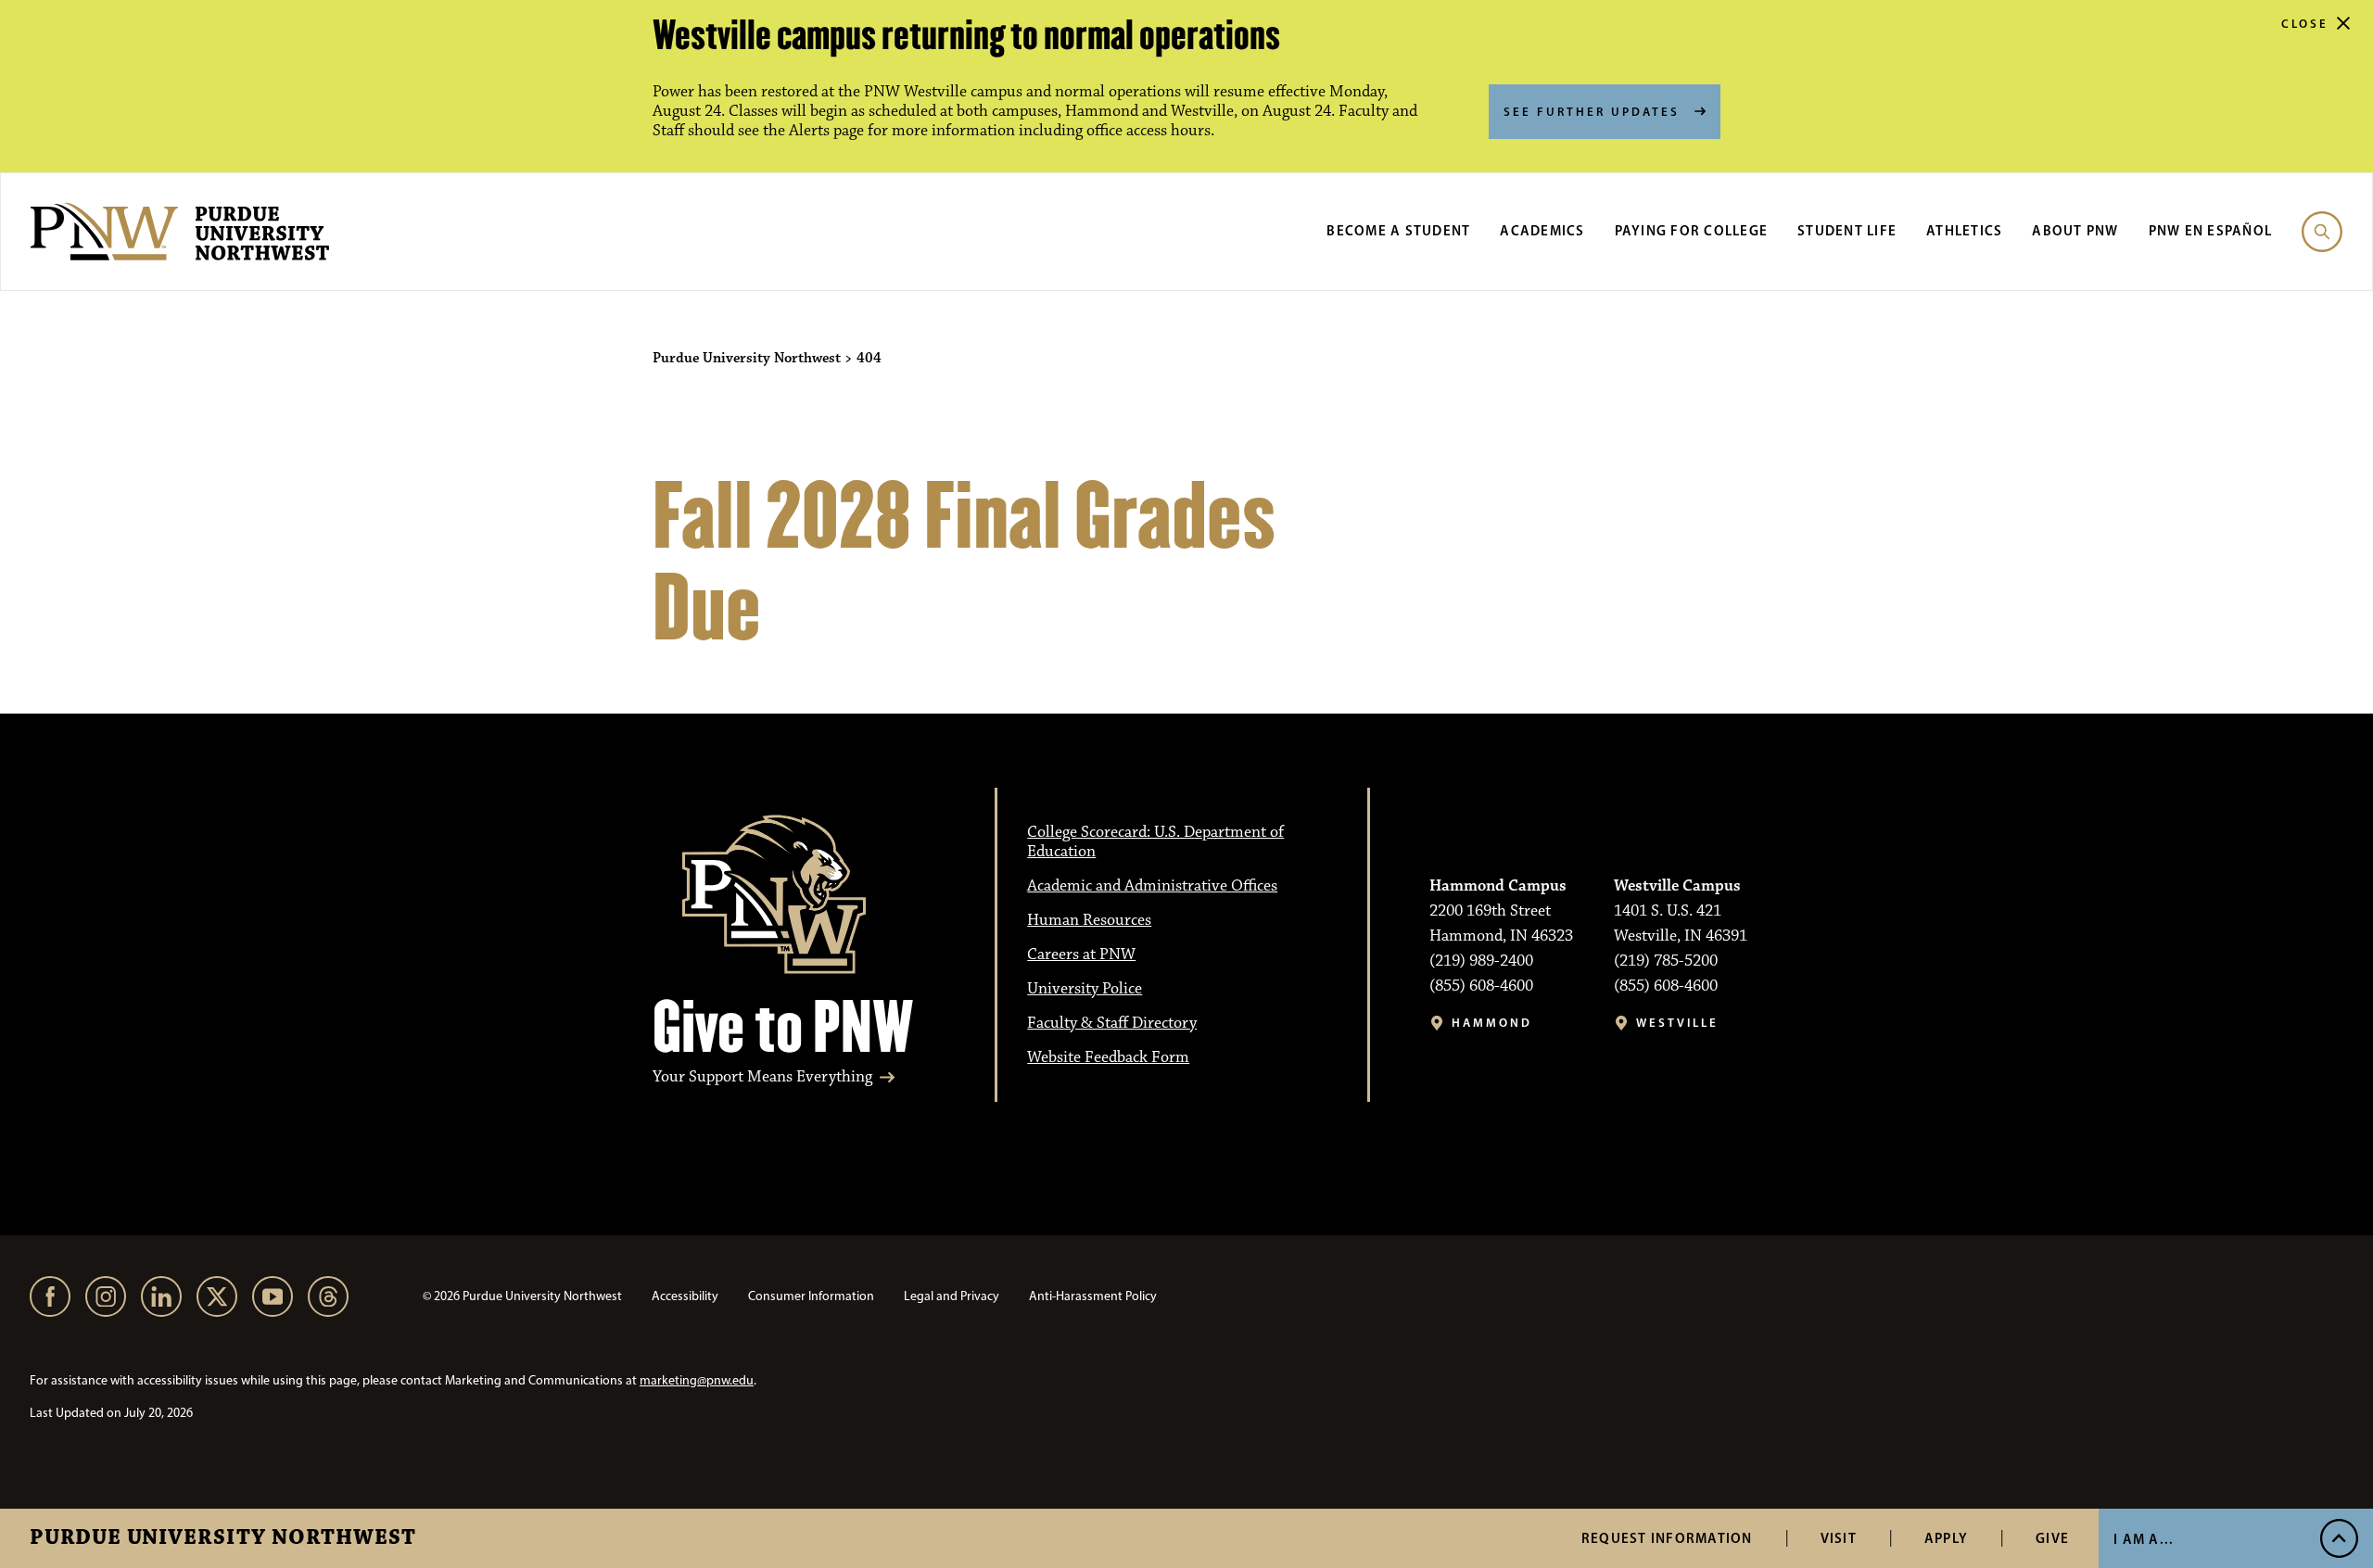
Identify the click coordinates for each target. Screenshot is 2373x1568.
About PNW (2075, 230)
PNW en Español (2211, 230)
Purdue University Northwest (223, 1538)
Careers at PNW (1081, 955)
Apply (1946, 1538)
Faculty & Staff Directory (1112, 1023)
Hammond (1492, 1023)
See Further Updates (1592, 111)
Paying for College (1692, 230)
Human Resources (1089, 920)
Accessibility (685, 1296)
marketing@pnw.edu (697, 1380)
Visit (1839, 1538)
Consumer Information (811, 1296)
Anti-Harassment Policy (1093, 1296)
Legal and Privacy (952, 1296)
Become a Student (1398, 230)
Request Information (1667, 1538)
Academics (1542, 230)
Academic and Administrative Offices (1152, 886)
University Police (1085, 989)
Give (2052, 1538)
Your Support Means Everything (762, 1077)
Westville (1677, 1023)
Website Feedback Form (1108, 1057)
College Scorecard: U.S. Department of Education (1155, 842)
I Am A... (2144, 1539)
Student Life (1847, 230)
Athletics (1964, 230)
